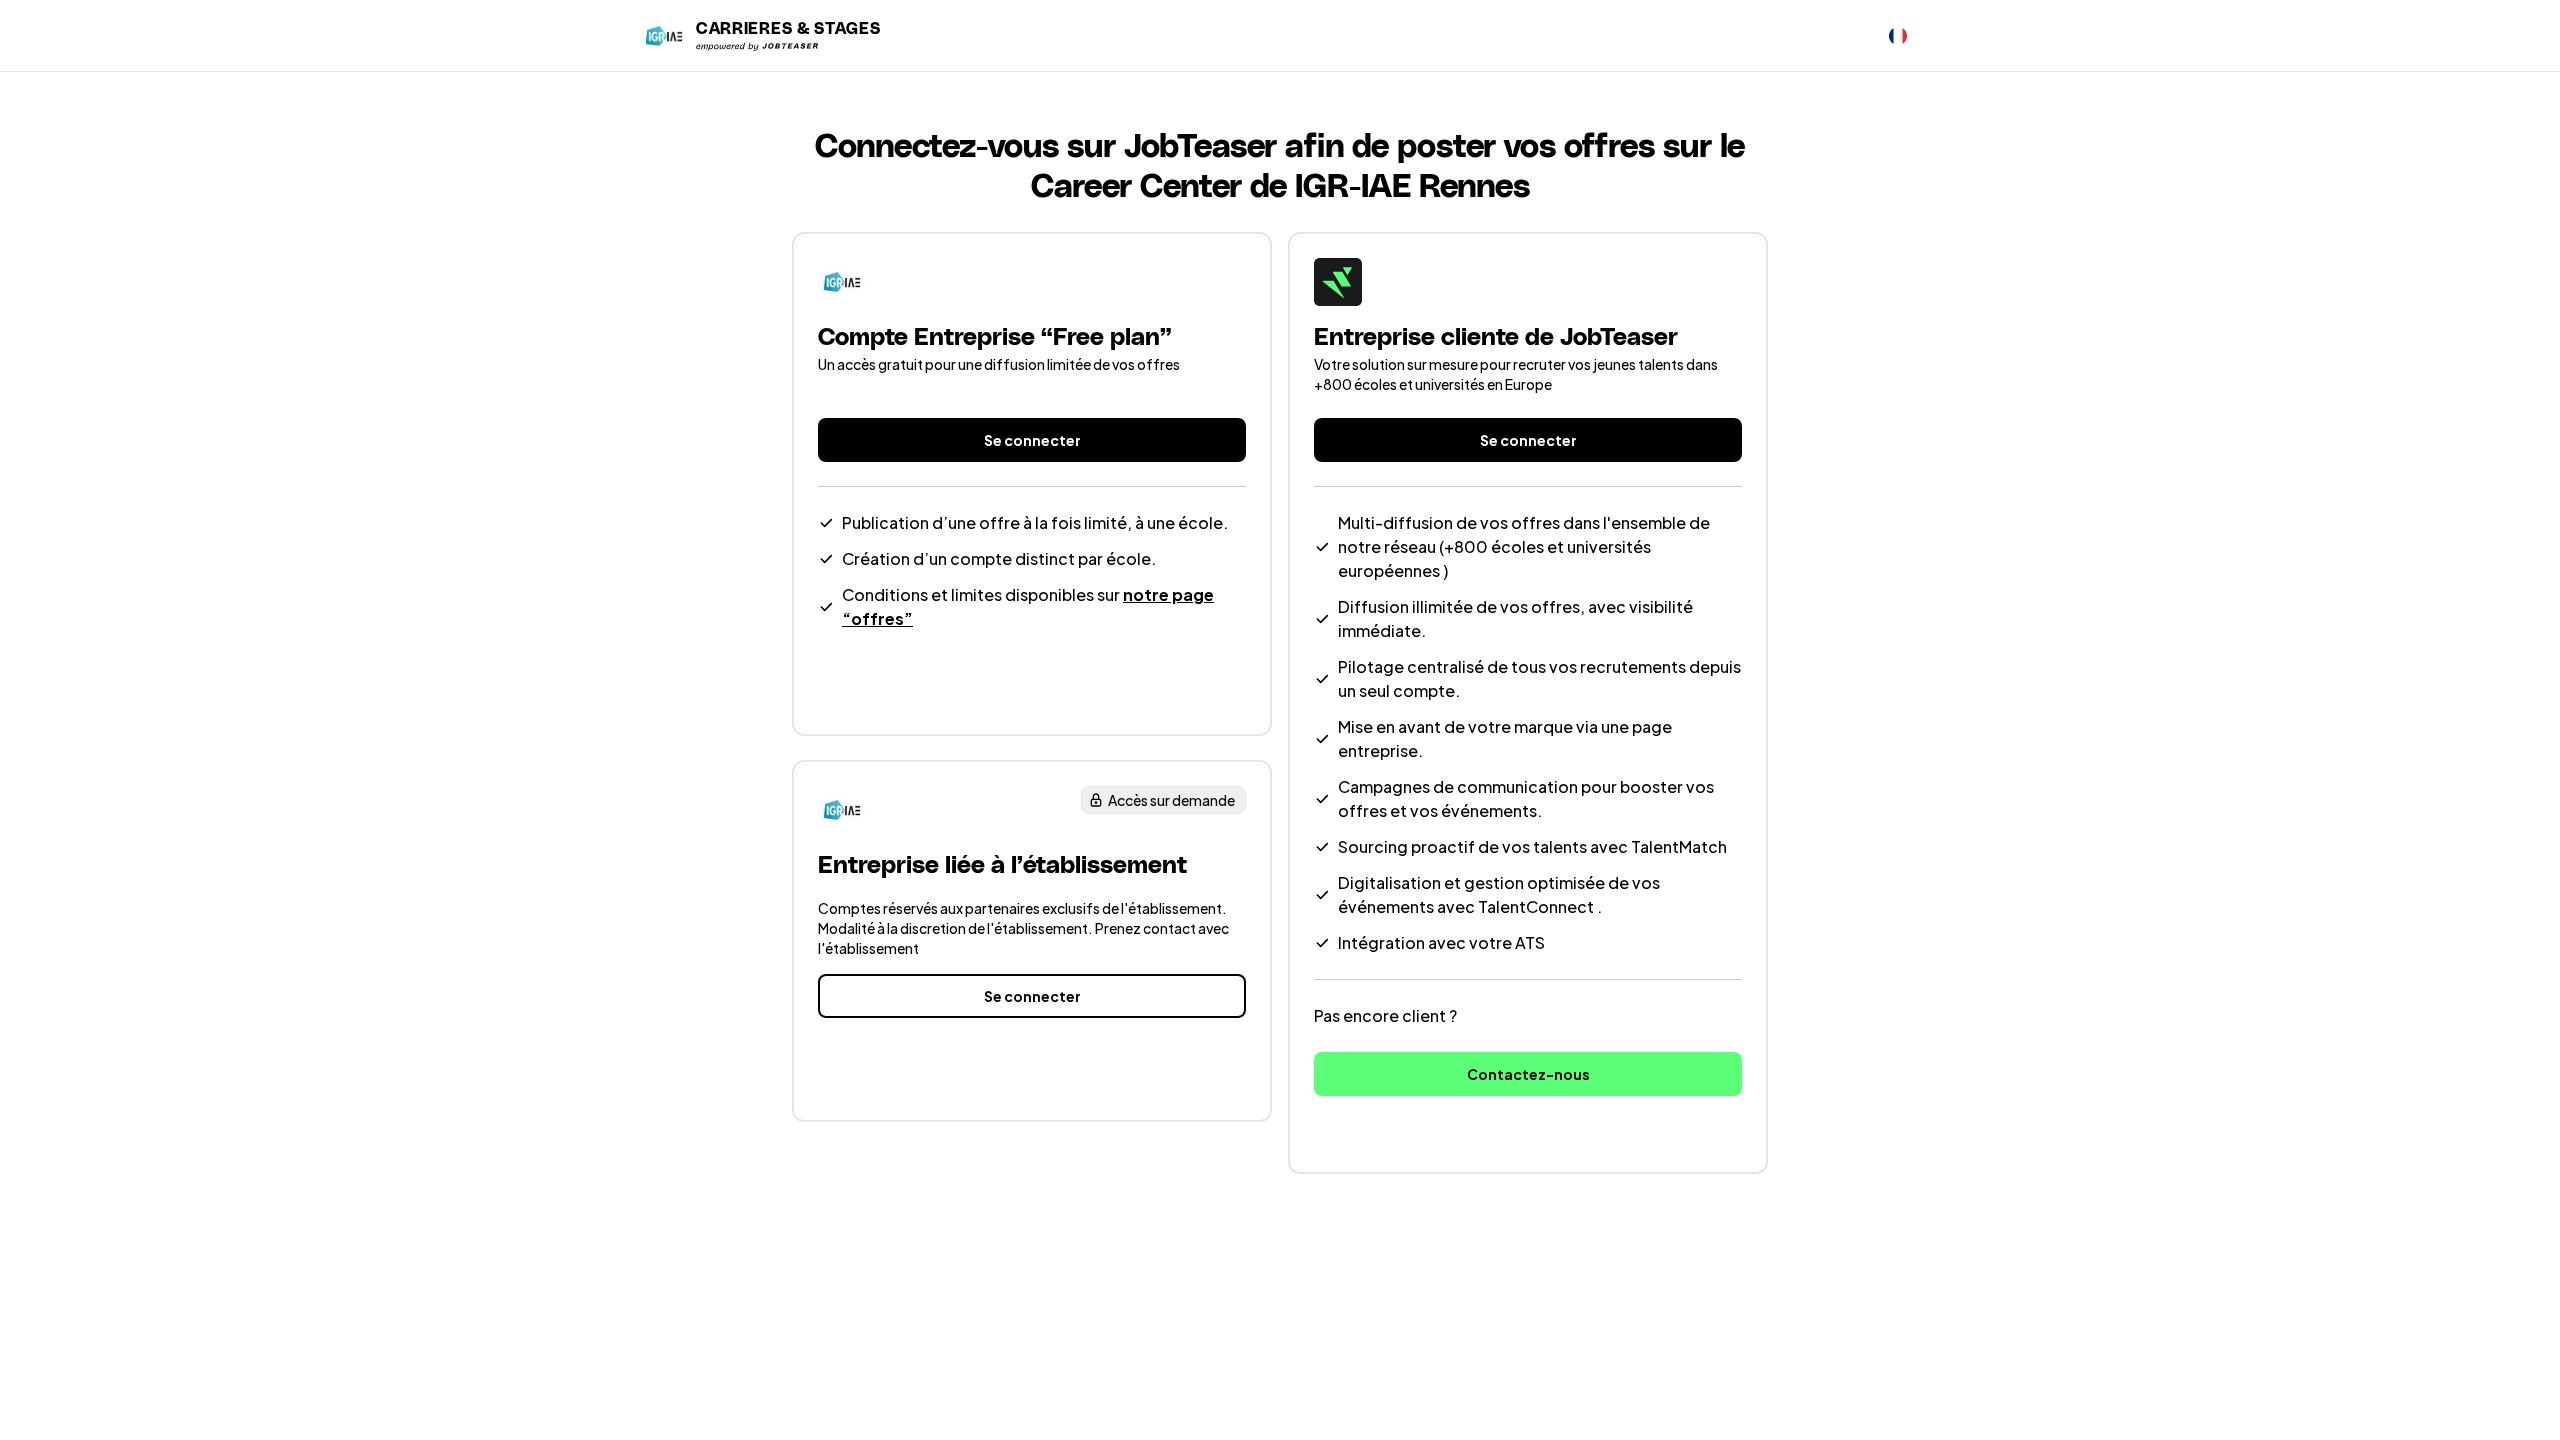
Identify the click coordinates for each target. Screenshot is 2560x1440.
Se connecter (1032, 440)
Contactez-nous (1528, 1074)
